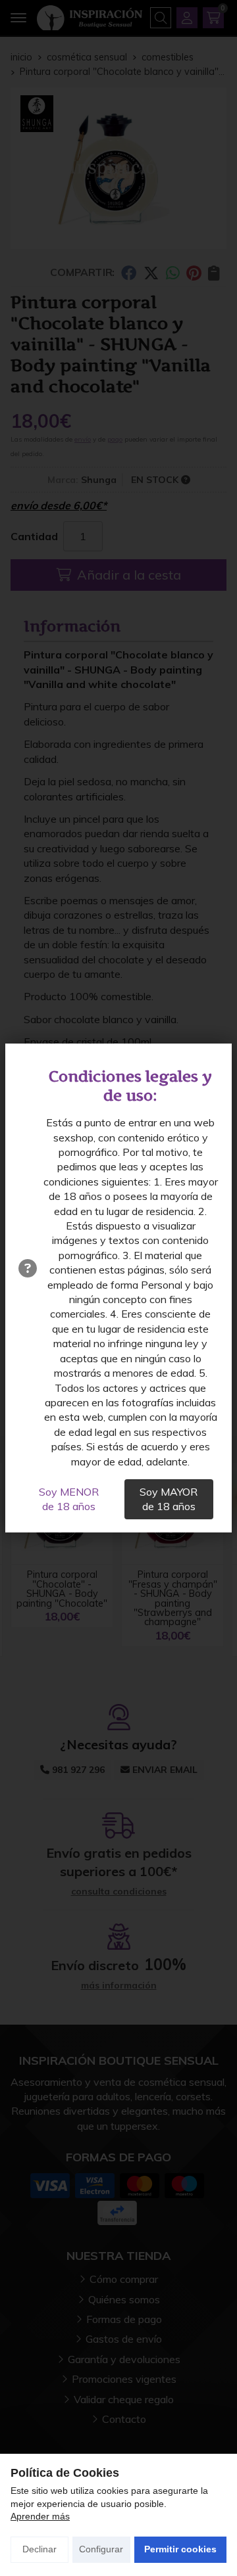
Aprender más (40, 2516)
